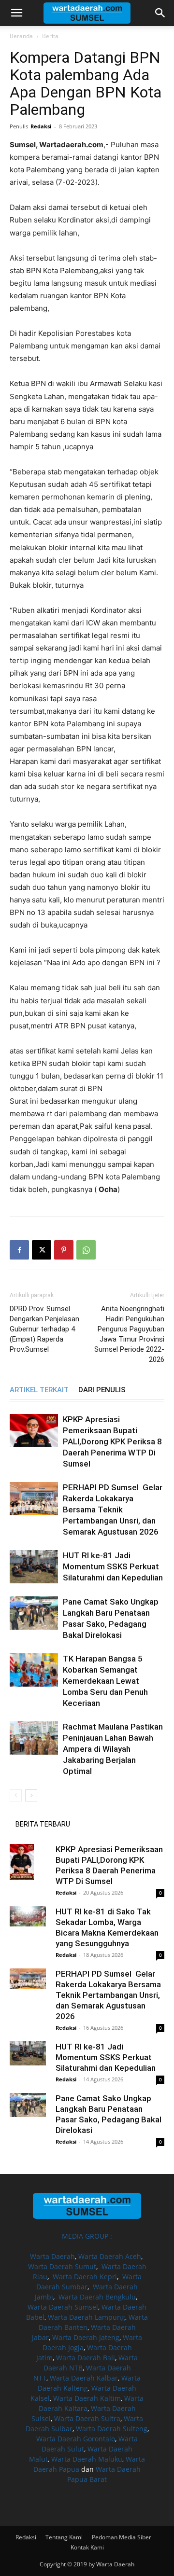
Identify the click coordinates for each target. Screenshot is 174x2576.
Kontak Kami (87, 2547)
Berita (50, 36)
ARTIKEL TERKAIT (39, 1390)
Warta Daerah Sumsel (63, 2307)
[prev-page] (16, 1795)
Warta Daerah (52, 2256)
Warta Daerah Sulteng (112, 2429)
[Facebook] (19, 1250)
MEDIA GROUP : (87, 2236)
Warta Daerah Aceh (110, 2256)
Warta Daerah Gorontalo (76, 2439)
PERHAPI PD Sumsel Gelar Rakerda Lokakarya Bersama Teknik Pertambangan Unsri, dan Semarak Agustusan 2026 (113, 1510)
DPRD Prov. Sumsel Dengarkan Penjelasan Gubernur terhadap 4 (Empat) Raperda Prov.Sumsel (44, 1329)
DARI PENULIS (102, 1390)
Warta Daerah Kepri (85, 2277)
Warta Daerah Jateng (86, 2337)
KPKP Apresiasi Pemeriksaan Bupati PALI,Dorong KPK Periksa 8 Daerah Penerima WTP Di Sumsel (112, 1441)
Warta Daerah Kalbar (84, 2378)
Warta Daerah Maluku (87, 2459)
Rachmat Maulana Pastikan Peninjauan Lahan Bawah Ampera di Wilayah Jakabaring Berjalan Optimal (113, 1749)
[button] (16, 13)
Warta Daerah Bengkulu (97, 2297)
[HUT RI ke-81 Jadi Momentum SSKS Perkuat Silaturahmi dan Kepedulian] (34, 1567)
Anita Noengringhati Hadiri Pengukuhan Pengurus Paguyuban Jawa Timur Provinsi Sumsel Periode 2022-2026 (129, 1334)
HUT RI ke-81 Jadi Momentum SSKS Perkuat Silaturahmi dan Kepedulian (113, 1566)
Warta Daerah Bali (86, 2358)
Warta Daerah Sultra (87, 2418)
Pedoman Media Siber (122, 2537)
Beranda (21, 36)
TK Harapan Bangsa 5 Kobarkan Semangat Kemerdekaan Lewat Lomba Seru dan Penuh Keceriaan (105, 1681)
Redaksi (41, 126)
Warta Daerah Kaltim (87, 2398)
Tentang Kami (64, 2537)
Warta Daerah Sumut (62, 2266)
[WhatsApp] (86, 1250)
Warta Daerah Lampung (87, 2317)
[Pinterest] (64, 1250)
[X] (42, 1250)
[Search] (160, 13)
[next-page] (31, 1795)
